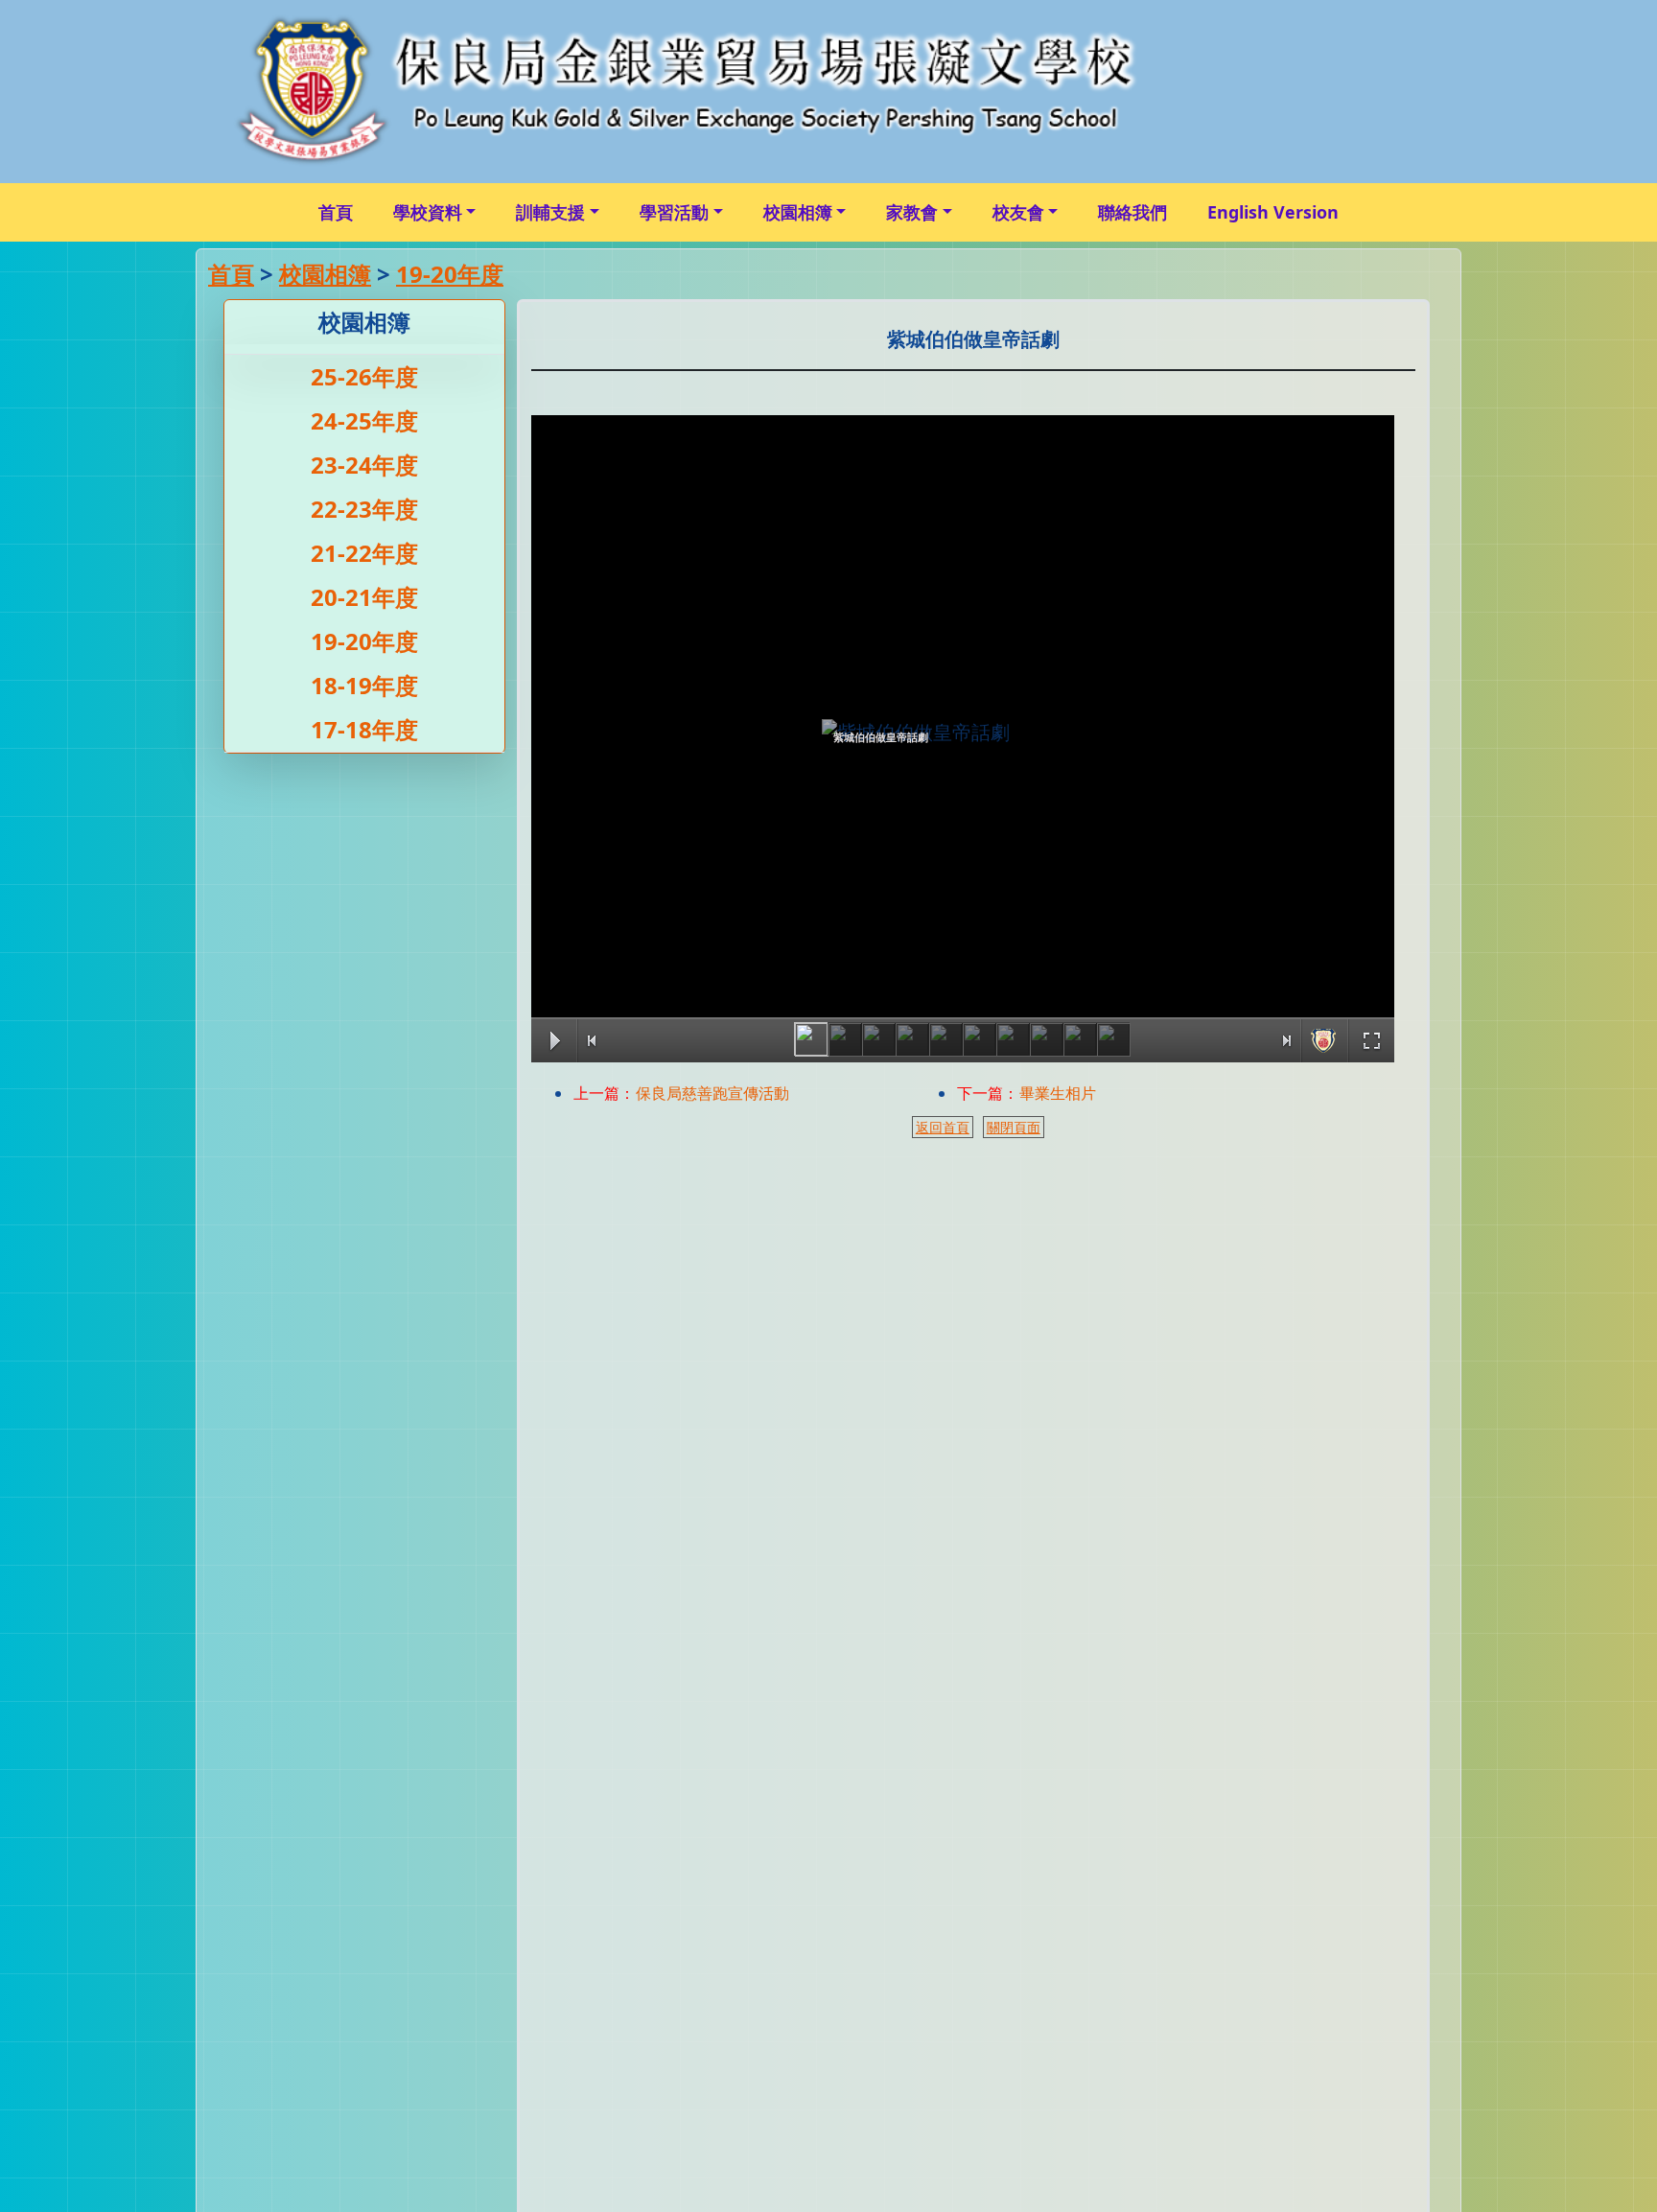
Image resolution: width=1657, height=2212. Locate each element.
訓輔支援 (550, 212)
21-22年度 (364, 553)
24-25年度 (364, 420)
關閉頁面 (1014, 1127)
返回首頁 (943, 1127)
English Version (1273, 212)
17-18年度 (364, 729)
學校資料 (428, 212)
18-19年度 (364, 685)
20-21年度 (364, 597)
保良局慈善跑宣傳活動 (712, 1093)
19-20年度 (450, 274)
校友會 (1018, 212)
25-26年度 (364, 376)
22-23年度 (364, 509)
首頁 (336, 212)
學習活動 (674, 212)
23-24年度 (364, 465)
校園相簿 (798, 212)
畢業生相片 (1058, 1093)
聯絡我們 (1132, 212)
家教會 (912, 212)
